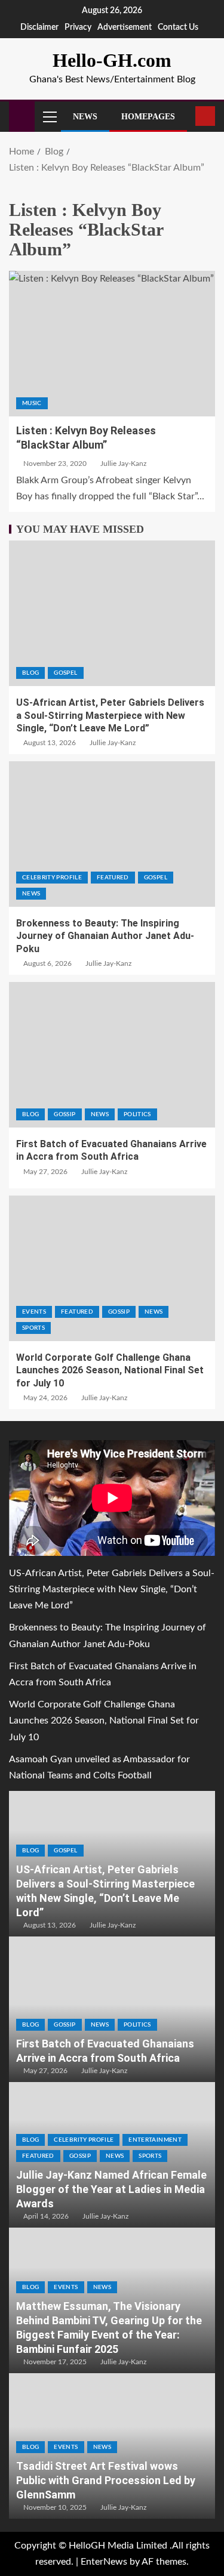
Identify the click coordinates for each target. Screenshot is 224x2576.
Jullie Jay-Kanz (123, 464)
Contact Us (178, 27)
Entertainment (155, 2140)
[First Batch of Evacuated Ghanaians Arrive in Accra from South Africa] (112, 1055)
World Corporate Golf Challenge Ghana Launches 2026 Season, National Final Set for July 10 (110, 1370)
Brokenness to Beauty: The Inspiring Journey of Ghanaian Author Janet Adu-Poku (105, 936)
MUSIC (32, 403)
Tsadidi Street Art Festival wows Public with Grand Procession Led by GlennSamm (106, 2480)
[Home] (22, 116)
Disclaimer (39, 27)
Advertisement (125, 27)
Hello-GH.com (112, 60)
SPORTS (33, 1328)
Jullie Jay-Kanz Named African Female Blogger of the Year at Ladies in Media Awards (111, 2189)
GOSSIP (65, 1114)
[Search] (185, 116)
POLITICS (137, 1114)
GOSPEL (65, 673)
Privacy (78, 27)
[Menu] (49, 116)
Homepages (148, 117)
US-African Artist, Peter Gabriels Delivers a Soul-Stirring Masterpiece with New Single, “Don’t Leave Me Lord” (110, 715)
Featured (113, 878)
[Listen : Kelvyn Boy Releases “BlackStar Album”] (112, 344)
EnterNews (104, 2562)
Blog (30, 673)
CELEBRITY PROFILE (52, 878)
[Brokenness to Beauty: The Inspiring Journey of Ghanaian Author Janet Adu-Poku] (112, 834)
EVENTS (34, 1312)
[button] (49, 116)
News (85, 117)
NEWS (31, 894)
